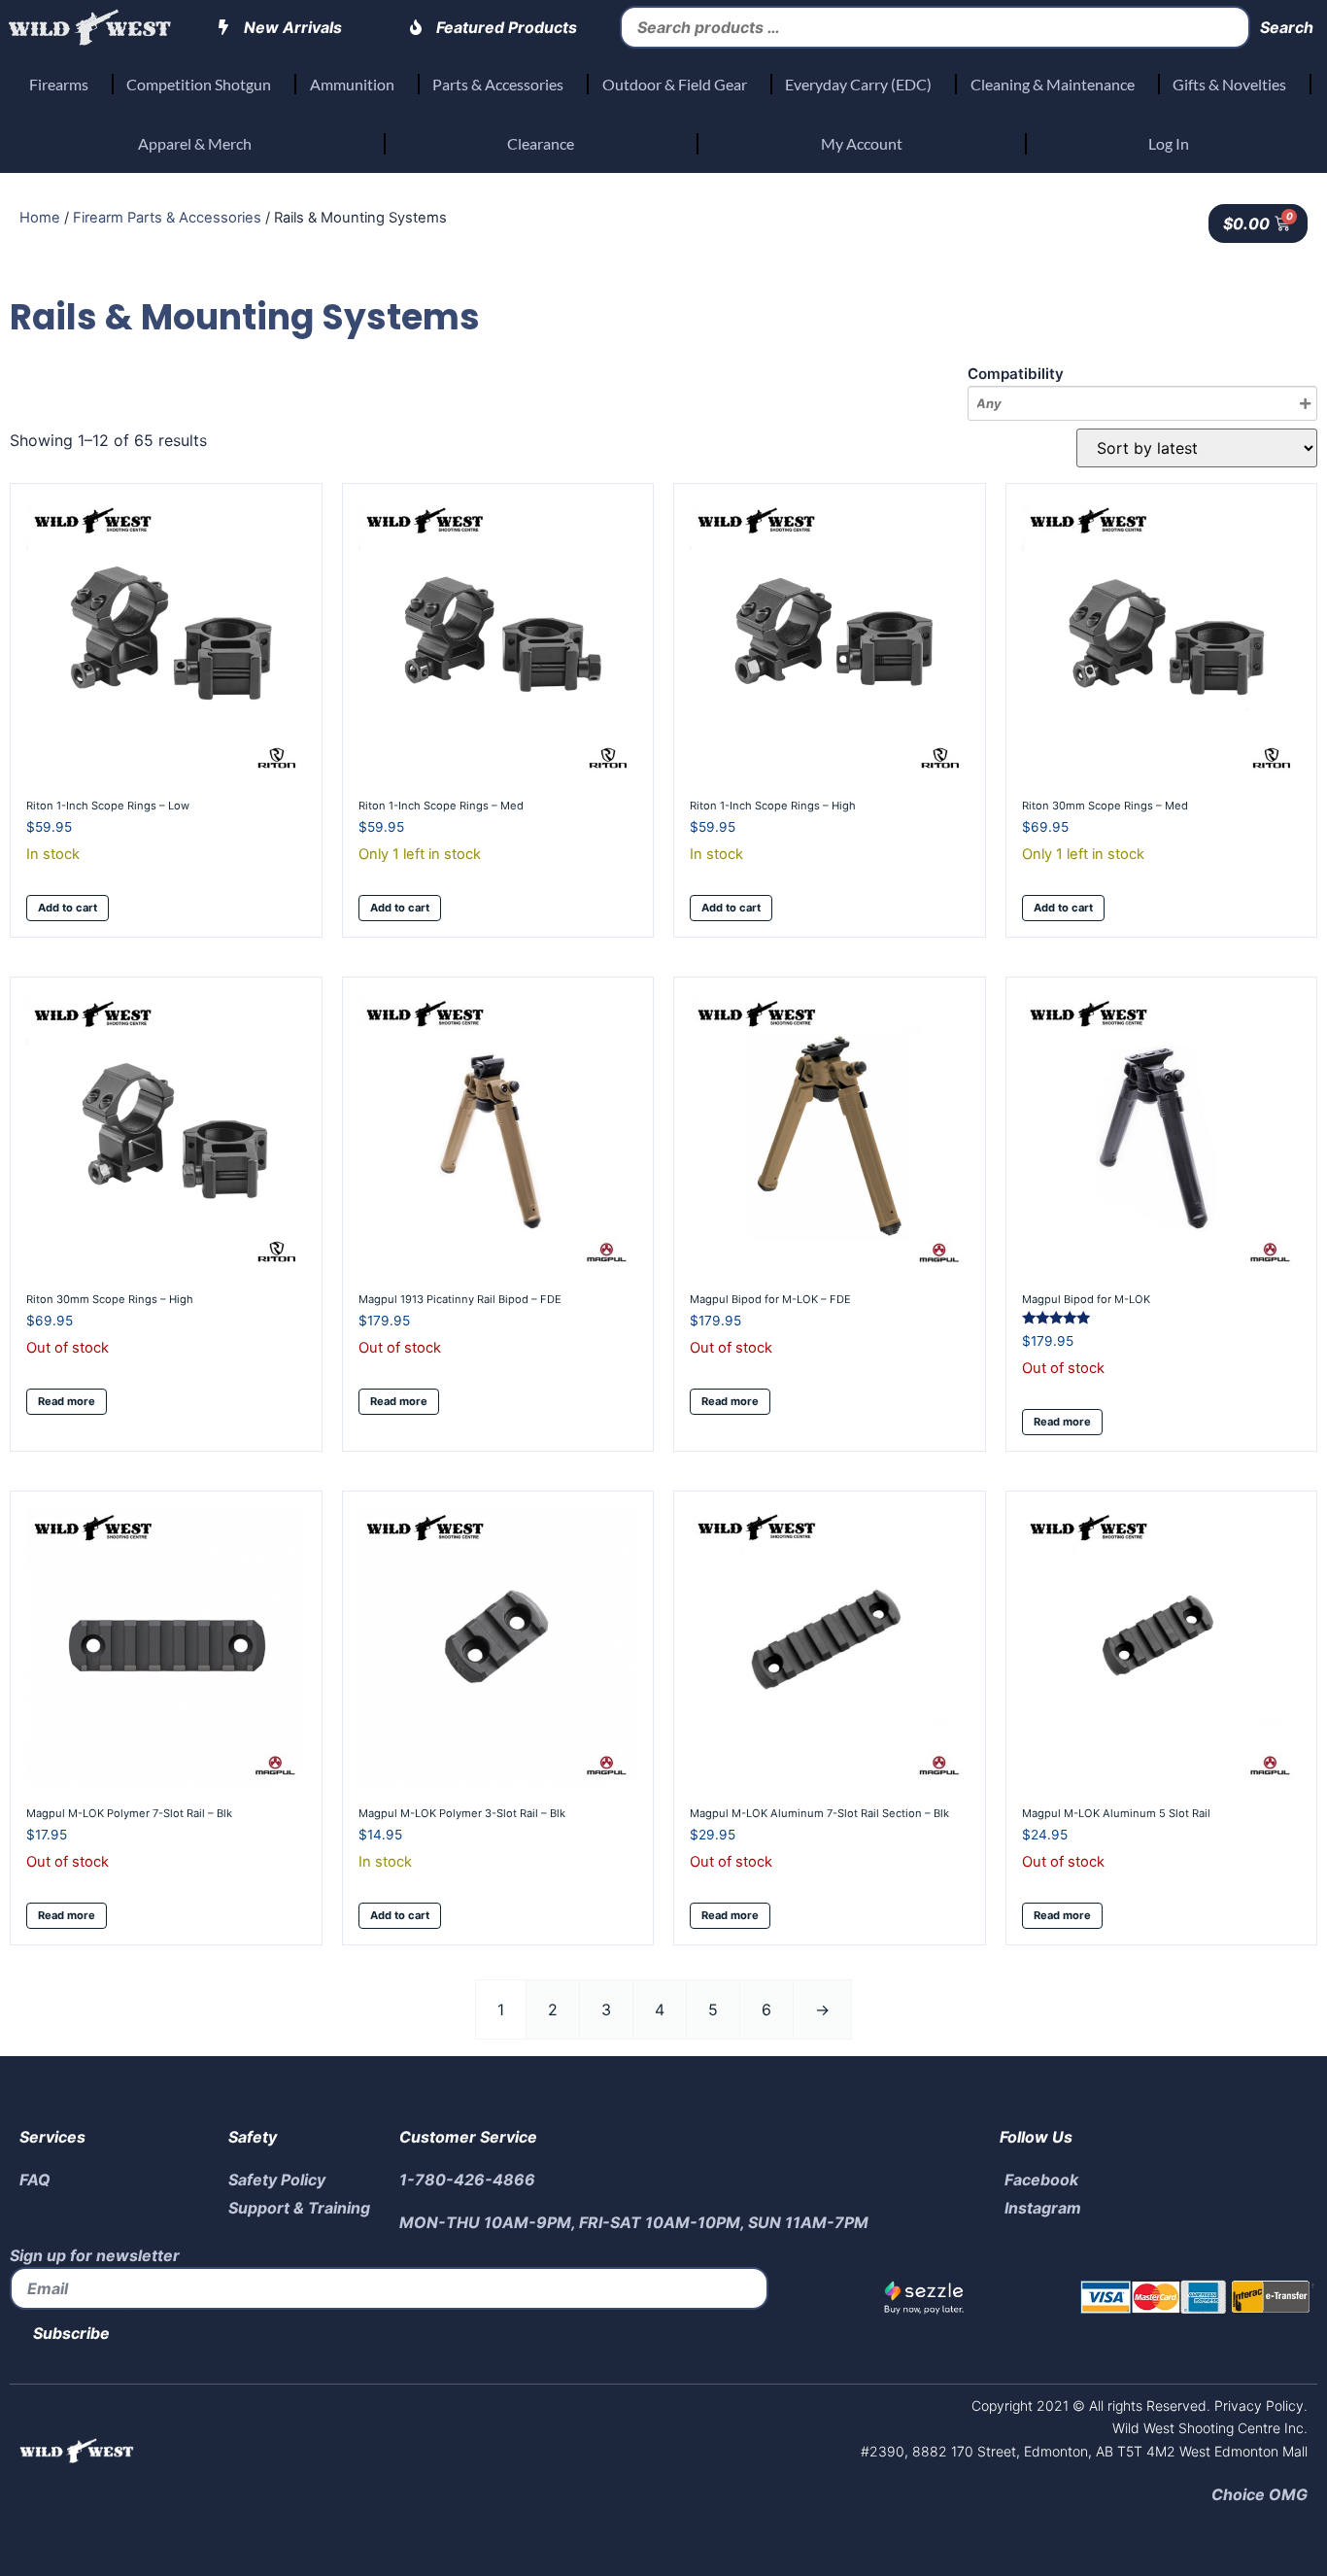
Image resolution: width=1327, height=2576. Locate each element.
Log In (1169, 143)
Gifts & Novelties (1229, 84)
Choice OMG (1259, 2494)
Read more (67, 1401)
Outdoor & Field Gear (675, 84)
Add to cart (68, 908)
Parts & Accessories (498, 84)
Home (40, 218)
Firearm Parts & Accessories (167, 218)
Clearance (541, 143)
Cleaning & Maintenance (1053, 84)
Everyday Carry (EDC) (858, 84)
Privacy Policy (1257, 2405)
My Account (862, 143)
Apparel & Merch (195, 143)
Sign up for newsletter (95, 2255)
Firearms (59, 84)
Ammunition (352, 84)
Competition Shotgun (199, 84)
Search (1287, 27)
